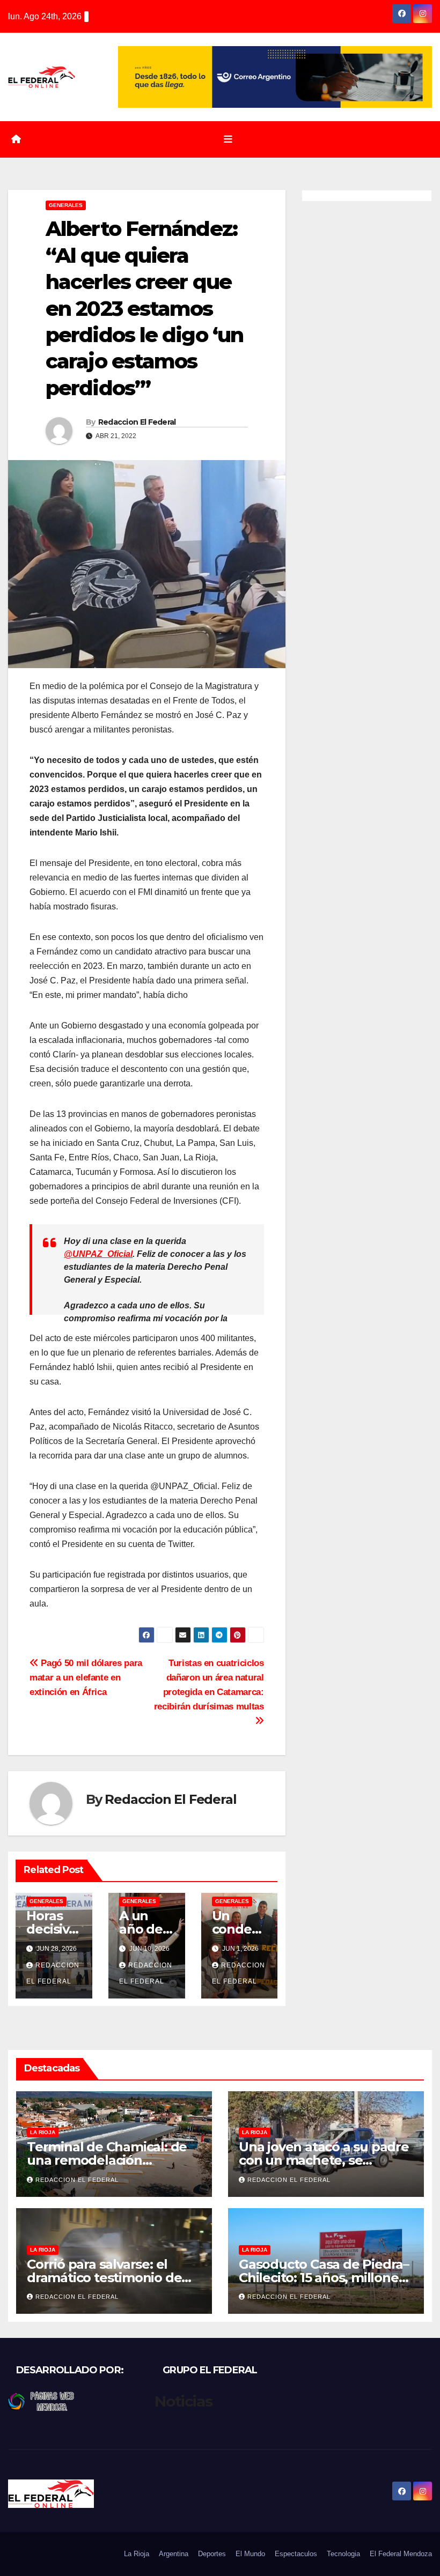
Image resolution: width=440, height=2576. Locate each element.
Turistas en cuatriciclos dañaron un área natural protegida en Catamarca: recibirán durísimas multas (209, 1685)
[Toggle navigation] (228, 139)
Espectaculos (296, 2554)
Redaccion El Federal (137, 422)
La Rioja (43, 2132)
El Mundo (250, 2554)
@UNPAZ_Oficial (98, 1254)
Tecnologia (343, 2554)
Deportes (212, 2554)
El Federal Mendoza (401, 2554)
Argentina (174, 2554)
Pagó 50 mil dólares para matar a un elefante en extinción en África (86, 1677)
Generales (66, 205)
